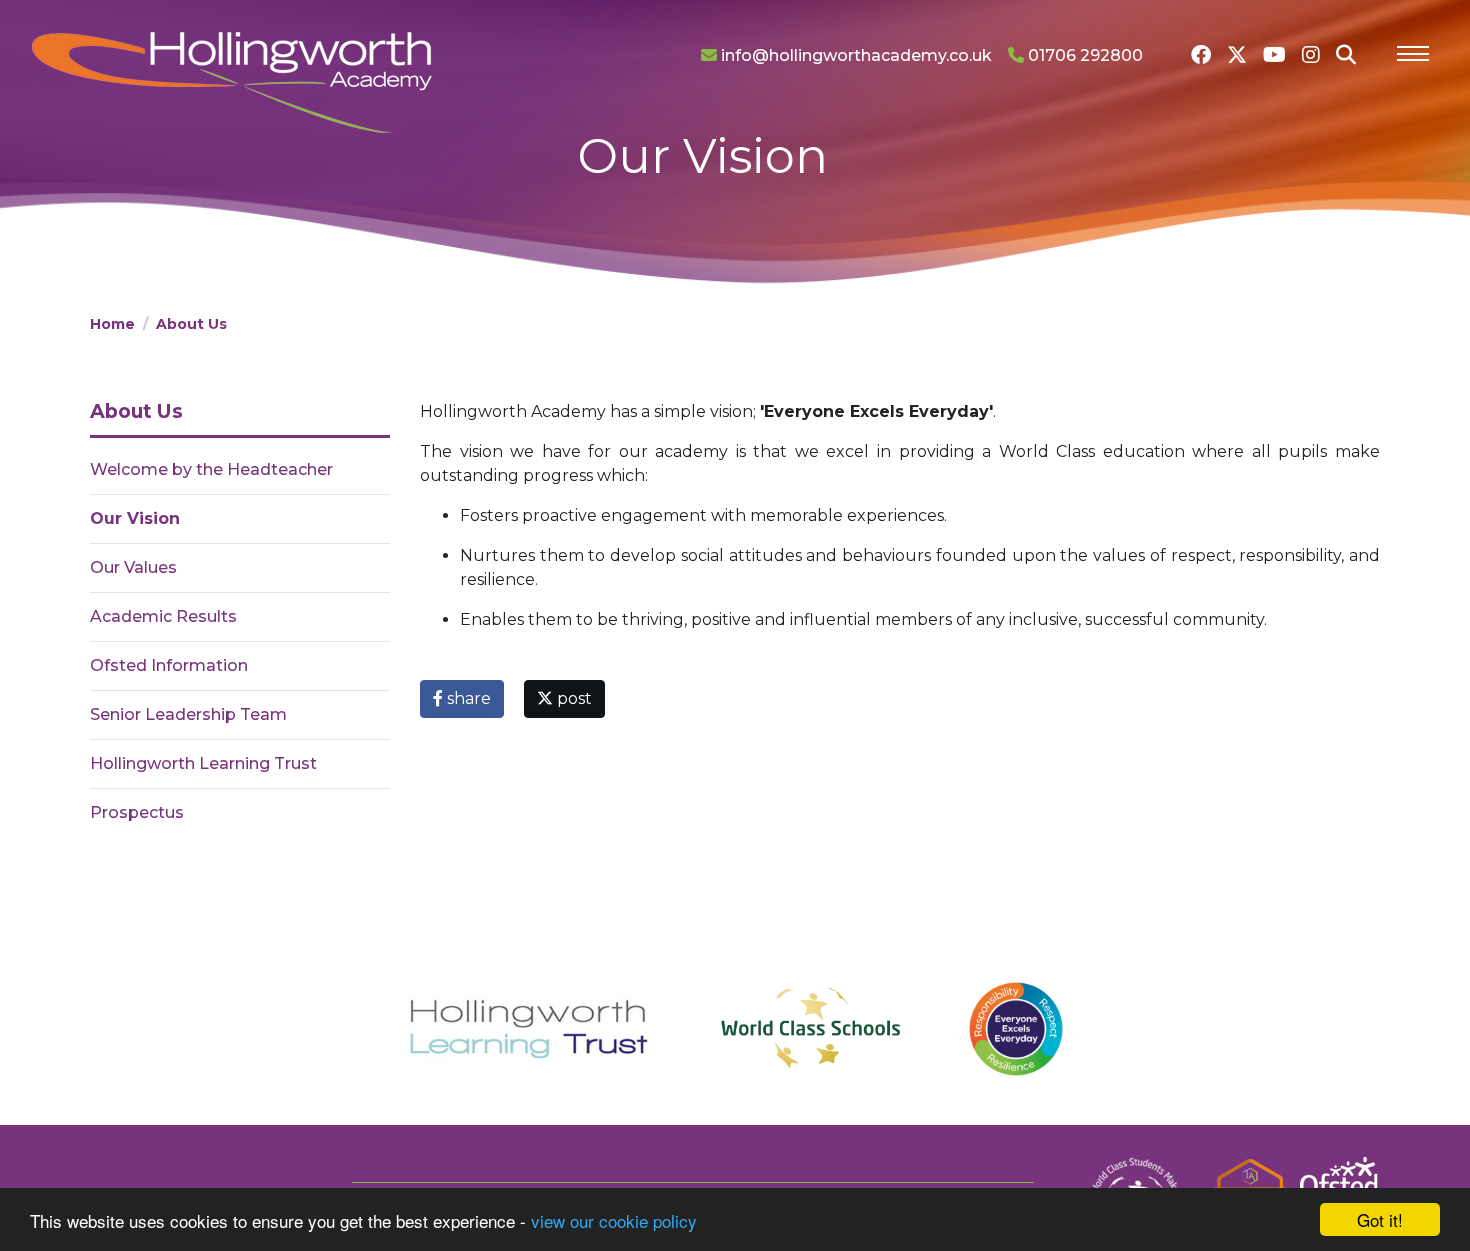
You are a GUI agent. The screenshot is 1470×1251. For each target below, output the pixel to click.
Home (112, 324)
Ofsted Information (169, 665)
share (467, 698)
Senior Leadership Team (188, 714)
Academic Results (163, 616)
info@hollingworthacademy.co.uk (854, 55)
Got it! (1380, 1219)
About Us (191, 324)
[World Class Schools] (809, 1029)
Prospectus (137, 812)
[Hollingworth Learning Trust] (528, 1029)
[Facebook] (1201, 55)
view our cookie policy (614, 1220)
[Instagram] (1311, 55)
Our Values (133, 567)
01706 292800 (1083, 55)
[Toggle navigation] (1413, 56)
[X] (1237, 55)
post (572, 698)
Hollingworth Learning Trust (203, 763)
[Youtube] (1274, 55)
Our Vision (135, 518)
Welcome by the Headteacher (211, 469)
